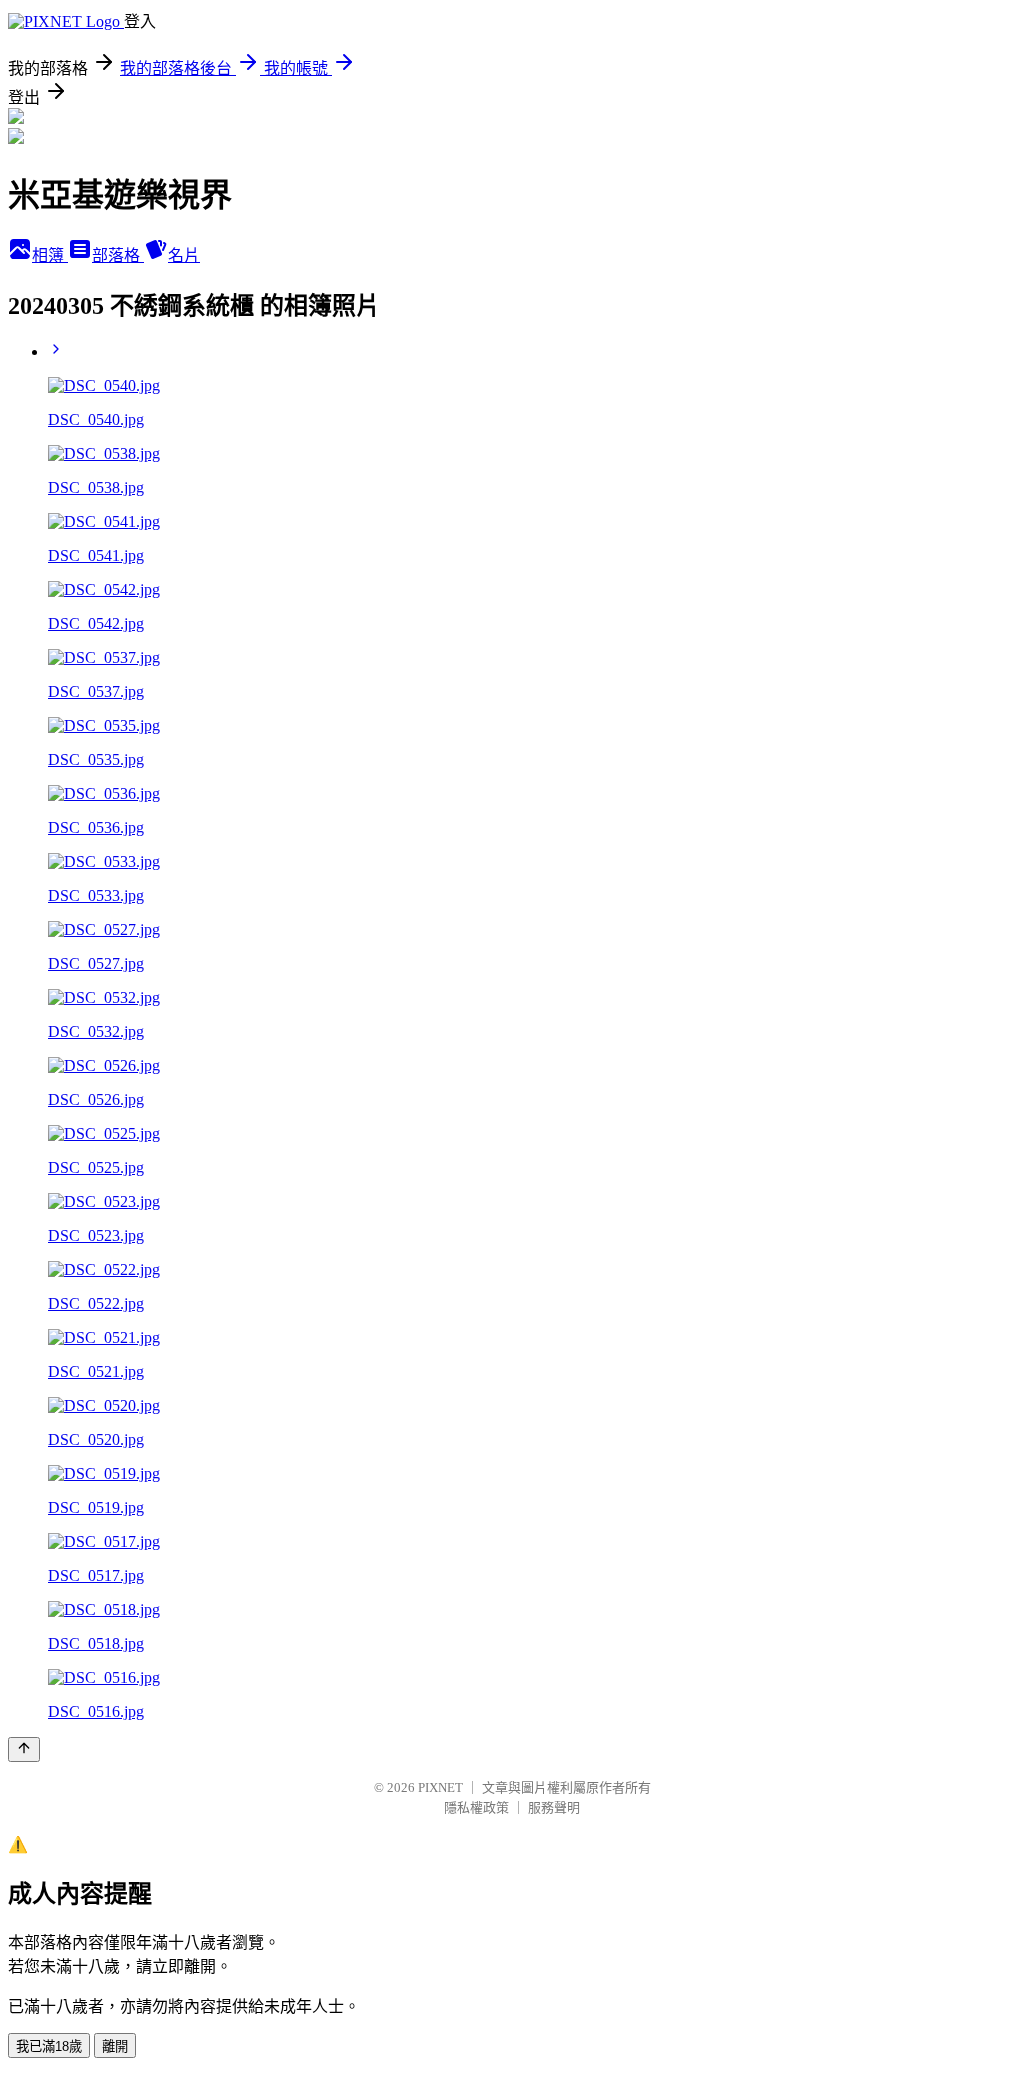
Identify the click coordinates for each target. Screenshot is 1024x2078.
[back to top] (24, 1749)
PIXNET (440, 1787)
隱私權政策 (476, 1807)
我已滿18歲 (49, 2046)
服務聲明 (554, 1807)
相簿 (50, 255)
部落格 (118, 255)
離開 (115, 2046)
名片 (184, 255)
